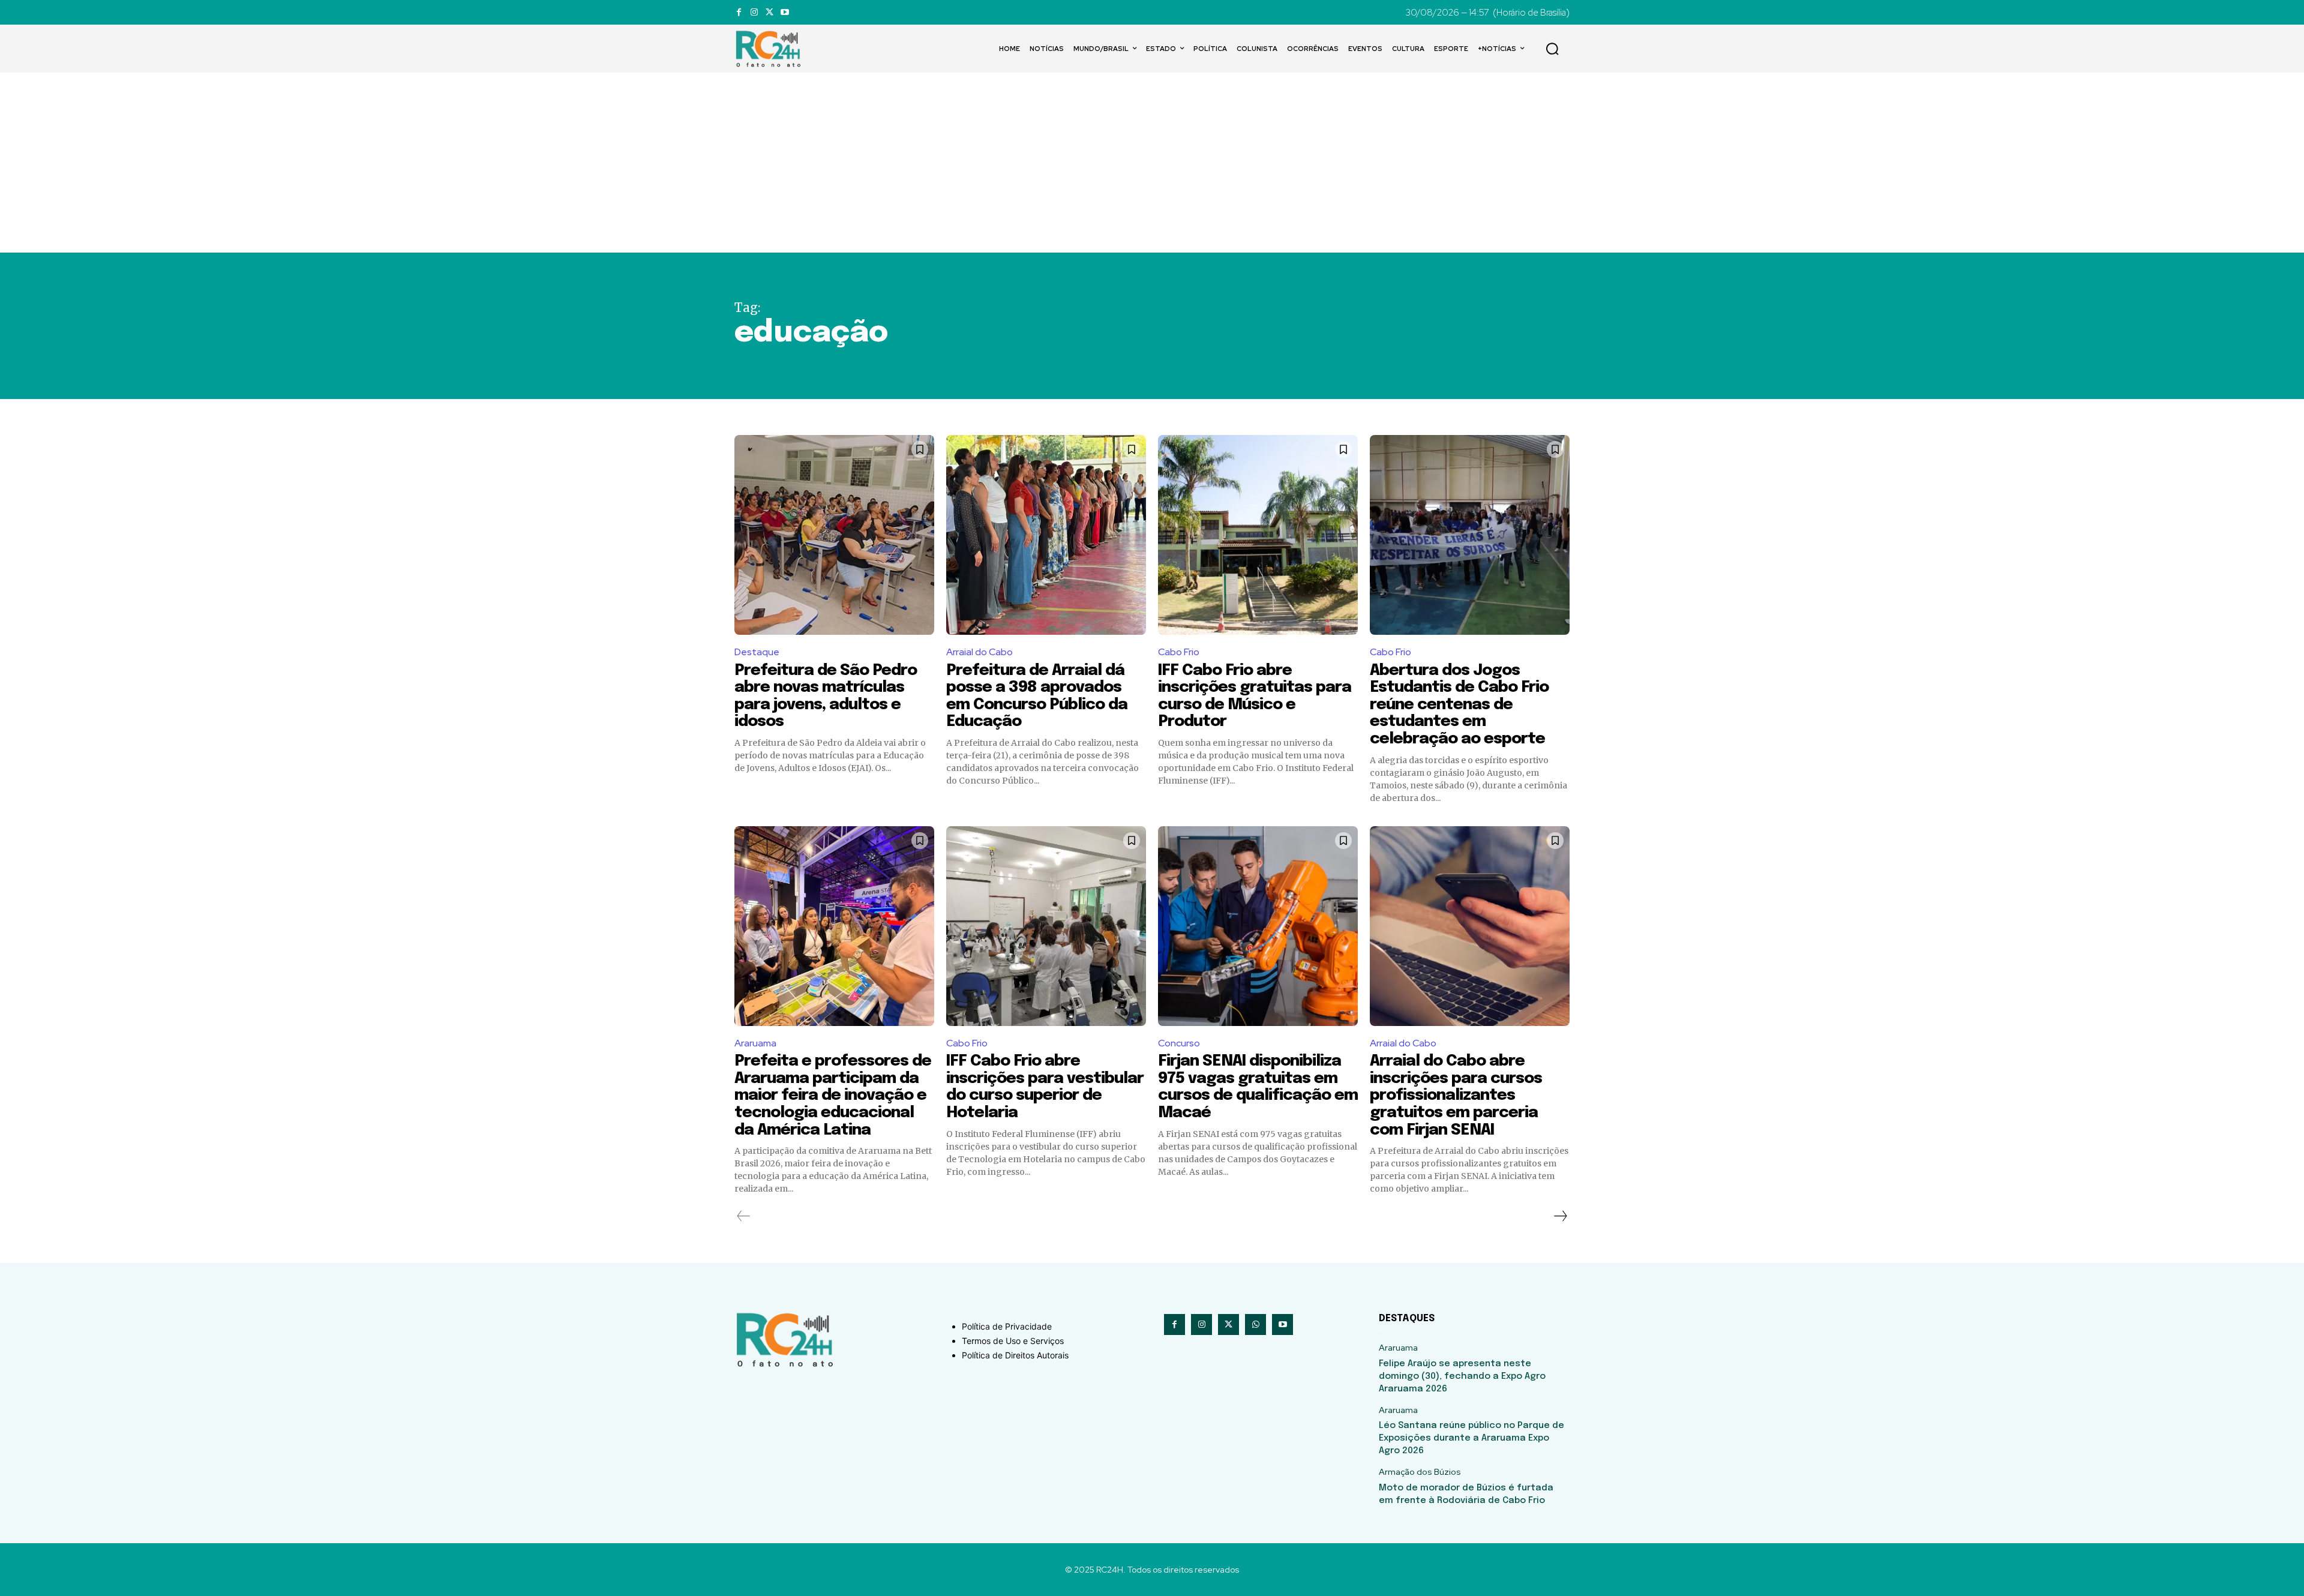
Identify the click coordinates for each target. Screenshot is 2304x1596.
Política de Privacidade (1007, 1326)
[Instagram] (754, 12)
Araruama (755, 1043)
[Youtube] (784, 12)
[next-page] (1560, 1216)
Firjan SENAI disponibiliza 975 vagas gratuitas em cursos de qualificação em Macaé (1258, 1087)
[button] (1552, 49)
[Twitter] (769, 12)
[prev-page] (744, 1216)
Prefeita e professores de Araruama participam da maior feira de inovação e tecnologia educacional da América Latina (833, 1095)
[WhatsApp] (1255, 1324)
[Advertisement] (1152, 163)
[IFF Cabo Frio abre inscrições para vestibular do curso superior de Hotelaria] (1046, 926)
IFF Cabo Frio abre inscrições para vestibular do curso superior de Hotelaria (1045, 1087)
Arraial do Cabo (979, 652)
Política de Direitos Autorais (1015, 1355)
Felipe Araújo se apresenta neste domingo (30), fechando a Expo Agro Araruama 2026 (1462, 1376)
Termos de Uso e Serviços (1013, 1341)
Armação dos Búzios (1420, 1472)
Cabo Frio (1179, 652)
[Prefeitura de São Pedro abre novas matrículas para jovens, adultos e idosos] (834, 535)
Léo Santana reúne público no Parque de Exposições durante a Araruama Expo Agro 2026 (1471, 1438)
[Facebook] (739, 12)
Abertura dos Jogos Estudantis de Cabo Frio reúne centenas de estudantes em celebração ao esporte (1459, 705)
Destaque (757, 652)
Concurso (1179, 1043)
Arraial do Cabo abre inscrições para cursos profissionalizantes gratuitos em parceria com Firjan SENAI (1456, 1095)
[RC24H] (770, 49)
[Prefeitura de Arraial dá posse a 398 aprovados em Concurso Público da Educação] (1046, 535)
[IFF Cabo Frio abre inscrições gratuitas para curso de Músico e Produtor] (1258, 535)
